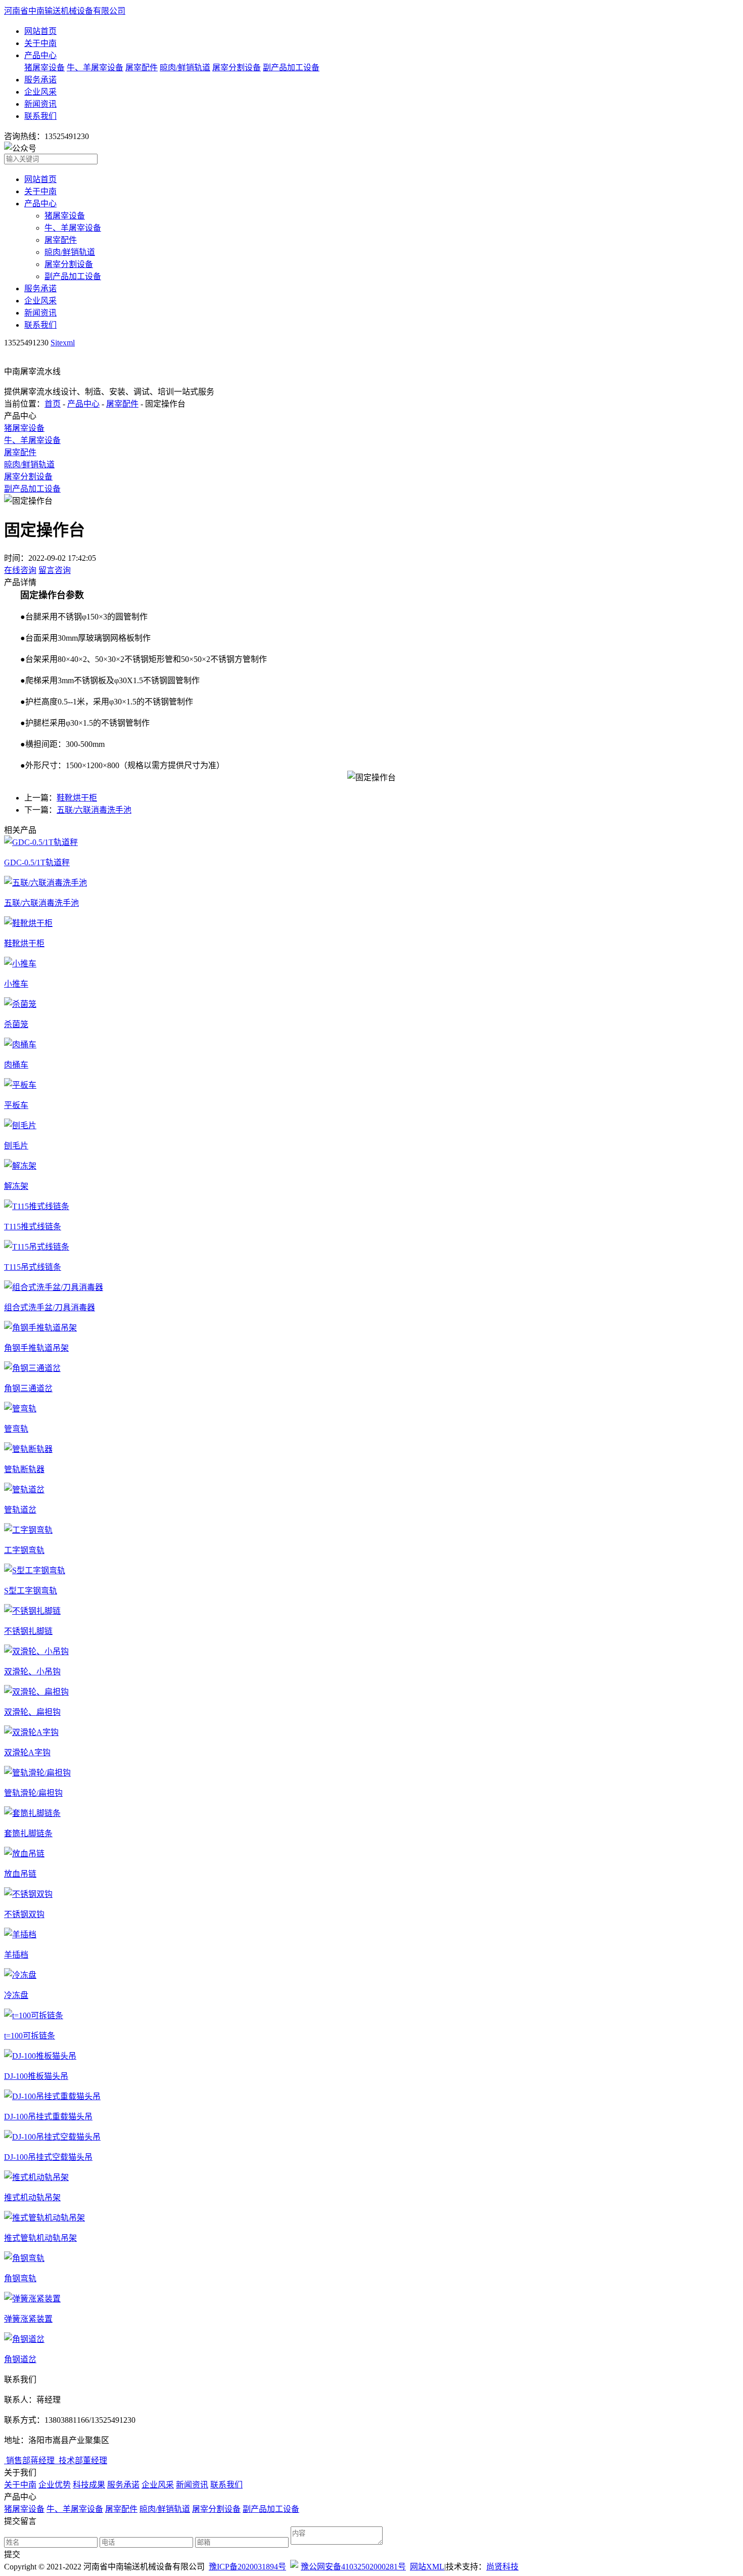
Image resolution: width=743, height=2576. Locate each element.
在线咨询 (20, 570)
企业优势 (55, 2485)
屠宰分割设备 (237, 68)
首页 (53, 404)
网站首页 (40, 31)
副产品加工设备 (291, 68)
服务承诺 (40, 80)
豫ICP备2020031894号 (247, 2567)
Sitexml (63, 343)
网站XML (427, 2567)
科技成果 (89, 2485)
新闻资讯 (40, 104)
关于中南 (40, 43)
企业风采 (40, 92)
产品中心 (40, 55)
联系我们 (40, 116)
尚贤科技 (502, 2567)
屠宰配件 (142, 68)
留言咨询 (55, 570)
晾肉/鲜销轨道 (185, 68)
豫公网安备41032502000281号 (353, 2567)
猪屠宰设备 (44, 68)
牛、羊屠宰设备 (95, 68)
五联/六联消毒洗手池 (94, 810)
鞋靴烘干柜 (77, 798)
